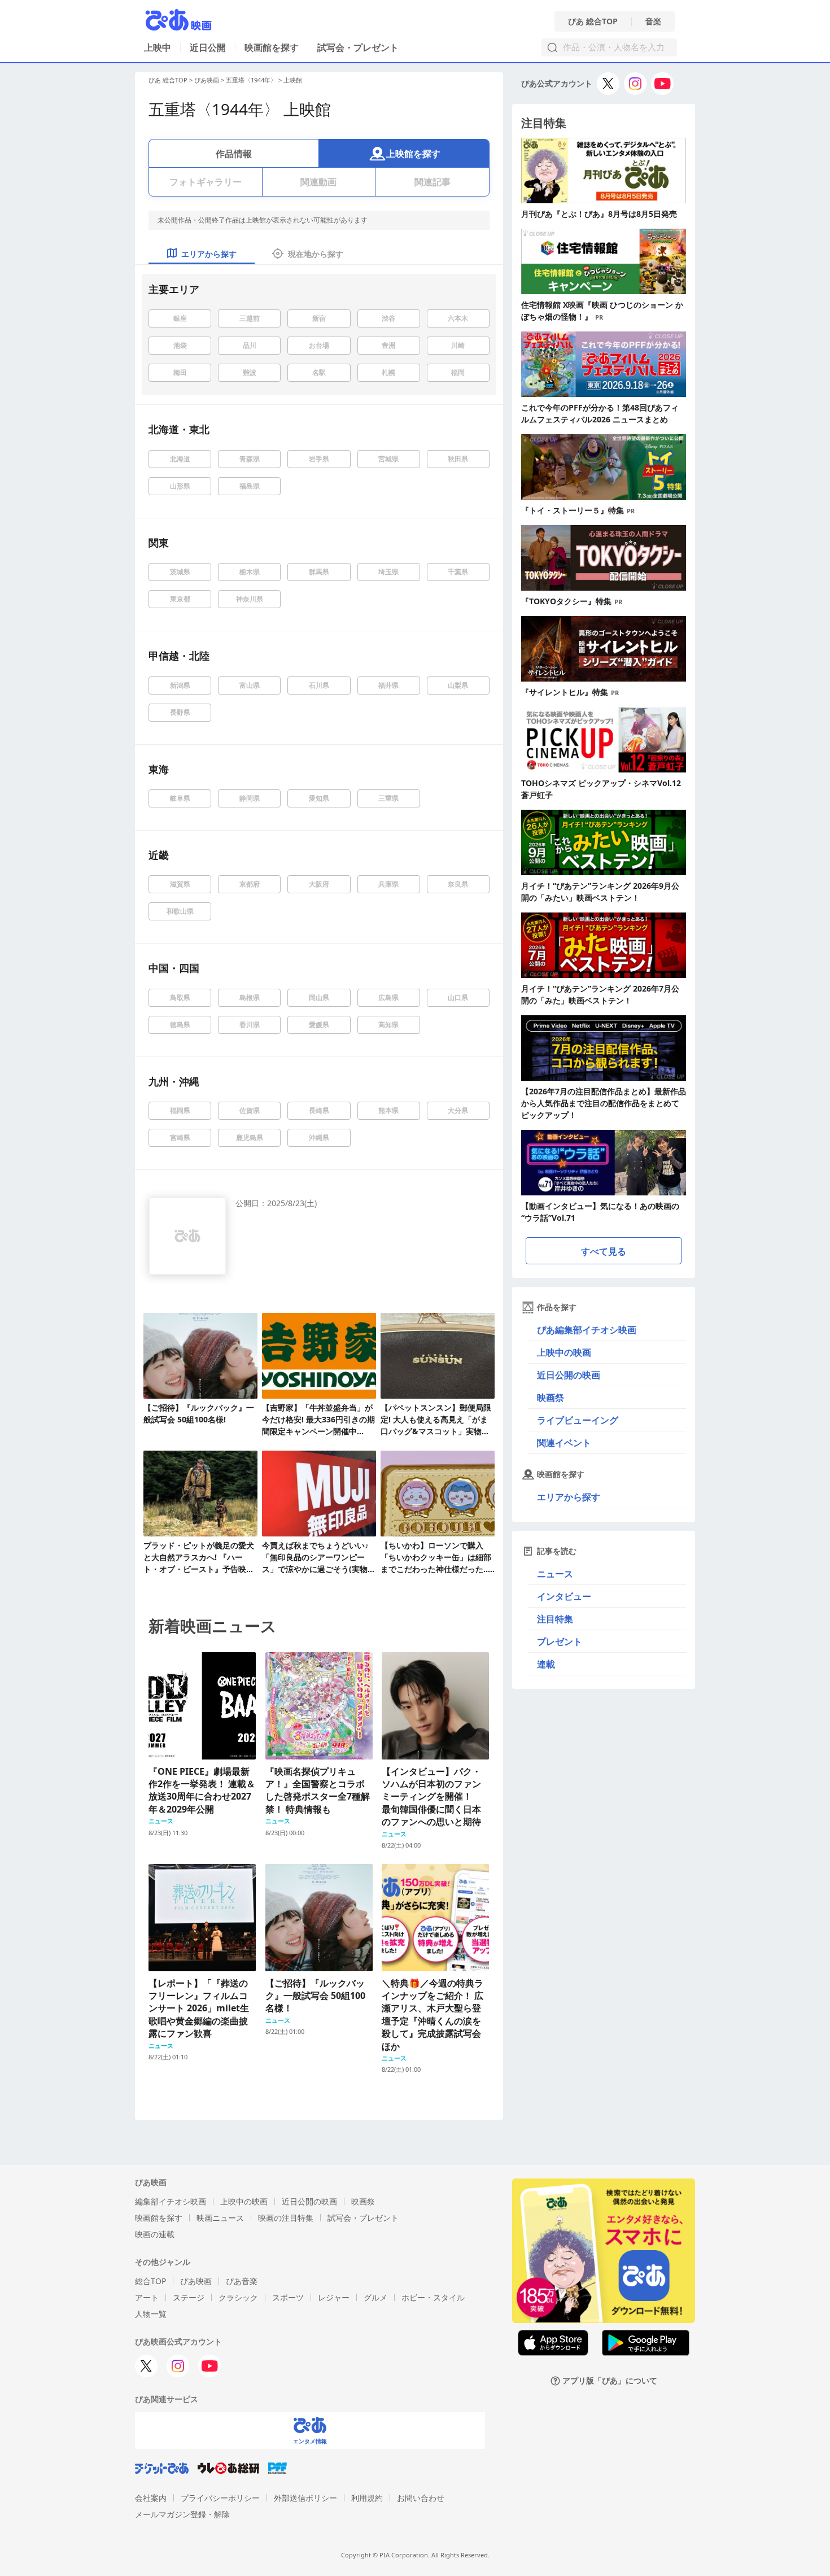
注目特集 (555, 1619)
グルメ (375, 2297)
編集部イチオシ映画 (171, 2201)
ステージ (189, 2297)
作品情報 (234, 154)
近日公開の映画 (569, 1375)
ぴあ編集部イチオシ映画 (587, 1330)
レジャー (334, 2297)
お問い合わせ (421, 2498)
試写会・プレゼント (358, 47)
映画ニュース (220, 2218)
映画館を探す (272, 47)
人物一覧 (151, 2314)
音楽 (653, 21)
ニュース (555, 1574)
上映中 (158, 47)
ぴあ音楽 (242, 2281)
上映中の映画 (564, 1352)
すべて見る (604, 1251)
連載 (546, 1664)
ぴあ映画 (207, 80)
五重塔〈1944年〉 (251, 80)
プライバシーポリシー (220, 2498)
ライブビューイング (578, 1420)
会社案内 (151, 2498)
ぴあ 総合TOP (593, 21)
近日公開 (208, 47)
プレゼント (560, 1641)
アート (147, 2297)
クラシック (238, 2297)
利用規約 (367, 2498)
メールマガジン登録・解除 (182, 2514)
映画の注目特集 (286, 2218)
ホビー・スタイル (433, 2297)
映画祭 (551, 1398)
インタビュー (564, 1596)
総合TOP (150, 2281)
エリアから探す (569, 1497)
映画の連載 (155, 2234)
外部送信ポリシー (305, 2498)
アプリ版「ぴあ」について (610, 2381)
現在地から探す (316, 254)
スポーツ (288, 2297)
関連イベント (564, 1443)
